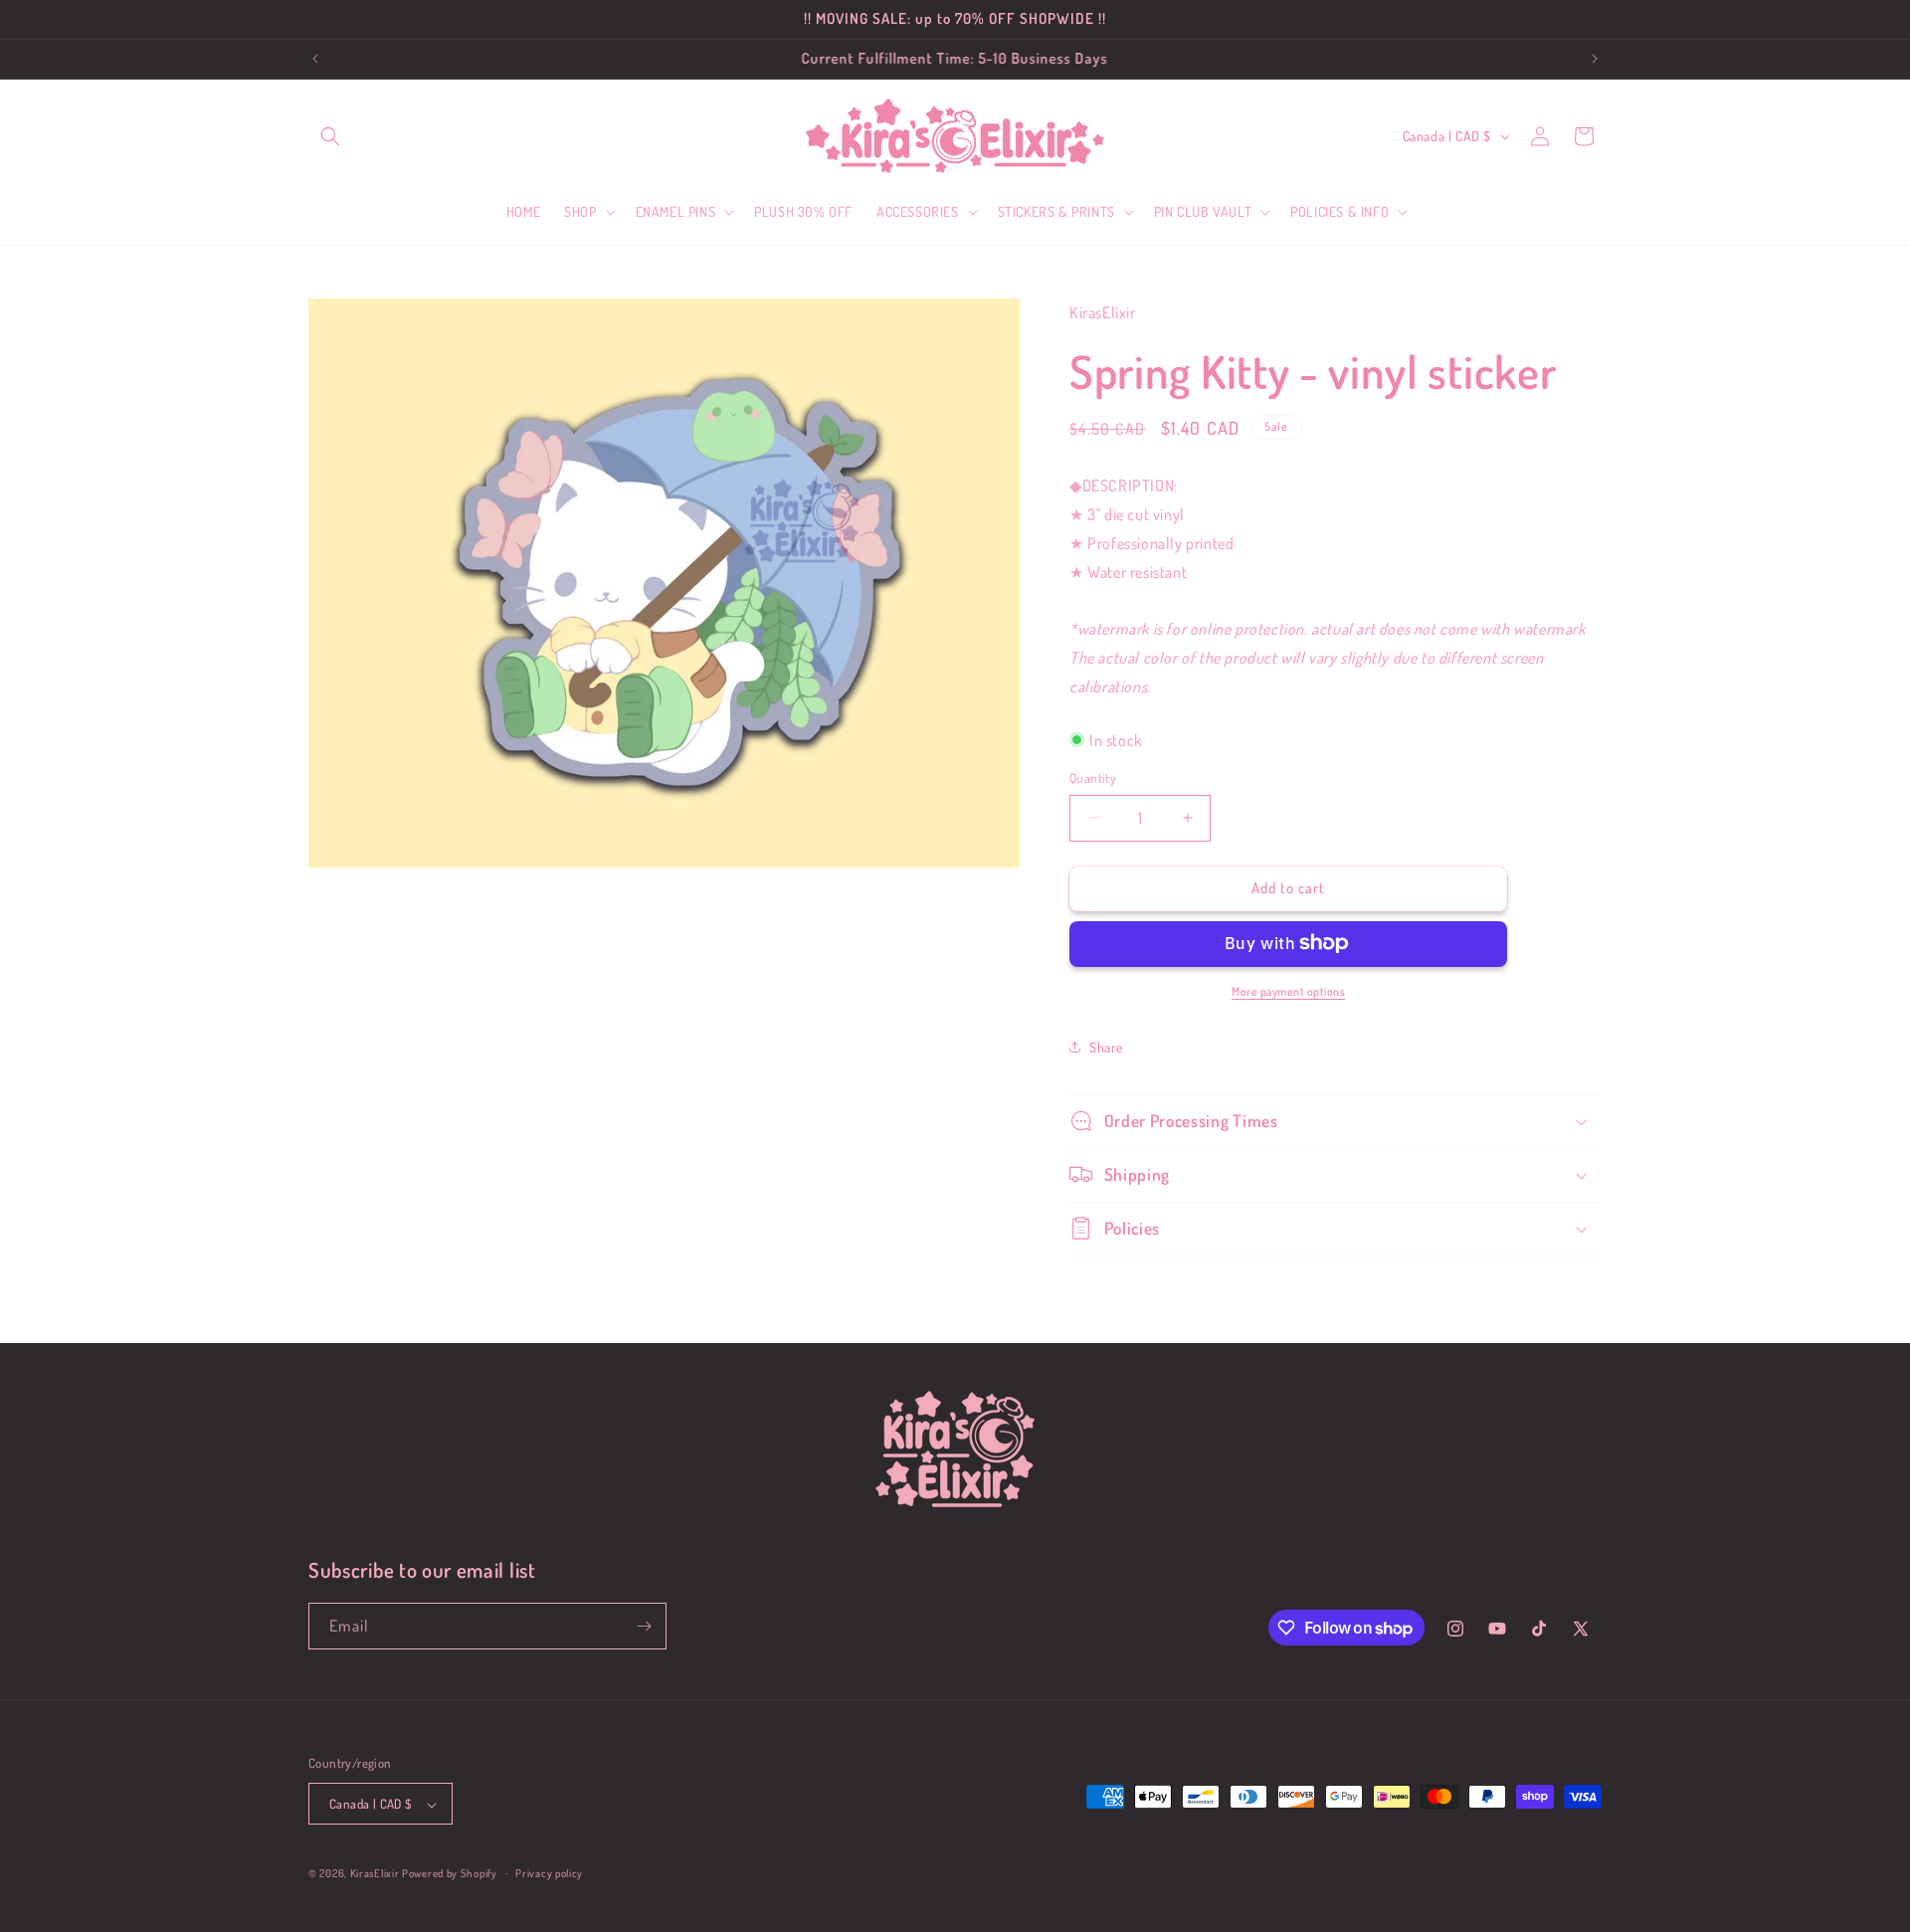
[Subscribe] (644, 1626)
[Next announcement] (1595, 59)
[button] (330, 136)
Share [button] (1107, 1046)
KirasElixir (375, 1874)
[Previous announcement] (315, 59)
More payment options (1288, 990)
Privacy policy (549, 1873)
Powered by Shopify (450, 1874)
